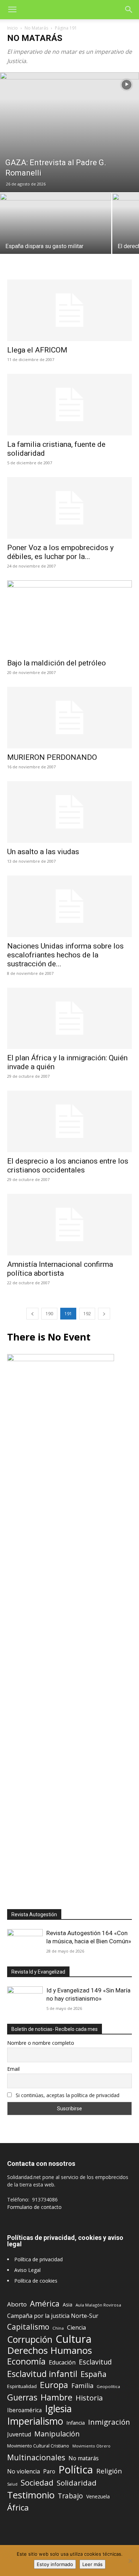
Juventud (19, 2434)
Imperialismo (35, 2421)
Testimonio (31, 2495)
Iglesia (58, 2409)
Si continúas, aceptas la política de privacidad (68, 2095)
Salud (12, 2484)
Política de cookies (36, 2281)
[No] (130, 2561)
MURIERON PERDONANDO (52, 757)
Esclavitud (95, 2362)
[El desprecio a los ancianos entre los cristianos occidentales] (69, 1121)
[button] (12, 10)
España (94, 2374)
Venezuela (98, 2496)
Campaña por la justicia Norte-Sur (53, 2316)
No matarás (84, 2458)
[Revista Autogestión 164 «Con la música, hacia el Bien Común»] (25, 1942)
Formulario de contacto (34, 2207)
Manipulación (57, 2434)
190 (49, 1314)
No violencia (24, 2472)
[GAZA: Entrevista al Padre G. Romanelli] (69, 132)
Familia (82, 2386)
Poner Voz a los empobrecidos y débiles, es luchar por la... (60, 552)
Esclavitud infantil (42, 2374)
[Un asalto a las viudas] (69, 812)
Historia (89, 2398)
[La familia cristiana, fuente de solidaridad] (69, 405)
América (45, 2303)
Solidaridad (77, 2483)
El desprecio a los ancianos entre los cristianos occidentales (68, 1166)
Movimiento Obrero (91, 2446)
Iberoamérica (24, 2410)
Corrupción (30, 2339)
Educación (62, 2363)
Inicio (12, 28)
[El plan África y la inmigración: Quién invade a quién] (69, 1018)
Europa (54, 2385)
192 (87, 1314)
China (58, 2328)
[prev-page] (32, 1314)
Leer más (92, 2564)
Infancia (76, 2423)
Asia (68, 2305)
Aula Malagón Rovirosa (98, 2305)
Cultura (74, 2339)
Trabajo (70, 2496)
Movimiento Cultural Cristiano (38, 2446)
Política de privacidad (38, 2259)
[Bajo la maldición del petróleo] (69, 617)
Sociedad (37, 2483)
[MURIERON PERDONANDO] (69, 718)
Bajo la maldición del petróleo (56, 663)
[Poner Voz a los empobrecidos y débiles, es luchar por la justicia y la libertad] (69, 508)
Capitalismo (28, 2327)
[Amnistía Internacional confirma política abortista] (69, 1225)
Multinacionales (36, 2457)
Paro (49, 2472)
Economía (26, 2361)
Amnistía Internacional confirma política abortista (60, 1269)
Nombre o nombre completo (41, 2043)
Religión (109, 2471)
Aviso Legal (27, 2270)
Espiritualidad (22, 2386)
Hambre (56, 2397)
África (18, 2507)
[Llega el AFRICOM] (69, 310)
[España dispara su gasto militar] (56, 235)
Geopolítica (108, 2386)
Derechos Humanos (50, 2350)
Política (76, 2469)
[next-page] (104, 1314)
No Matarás (36, 28)
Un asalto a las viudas (43, 852)
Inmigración (109, 2422)
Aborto (17, 2304)
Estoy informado (55, 2564)
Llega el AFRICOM (37, 350)
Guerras (22, 2397)
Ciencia (76, 2328)
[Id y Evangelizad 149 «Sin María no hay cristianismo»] (25, 1999)
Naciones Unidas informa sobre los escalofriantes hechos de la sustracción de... (65, 955)
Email (13, 2069)
